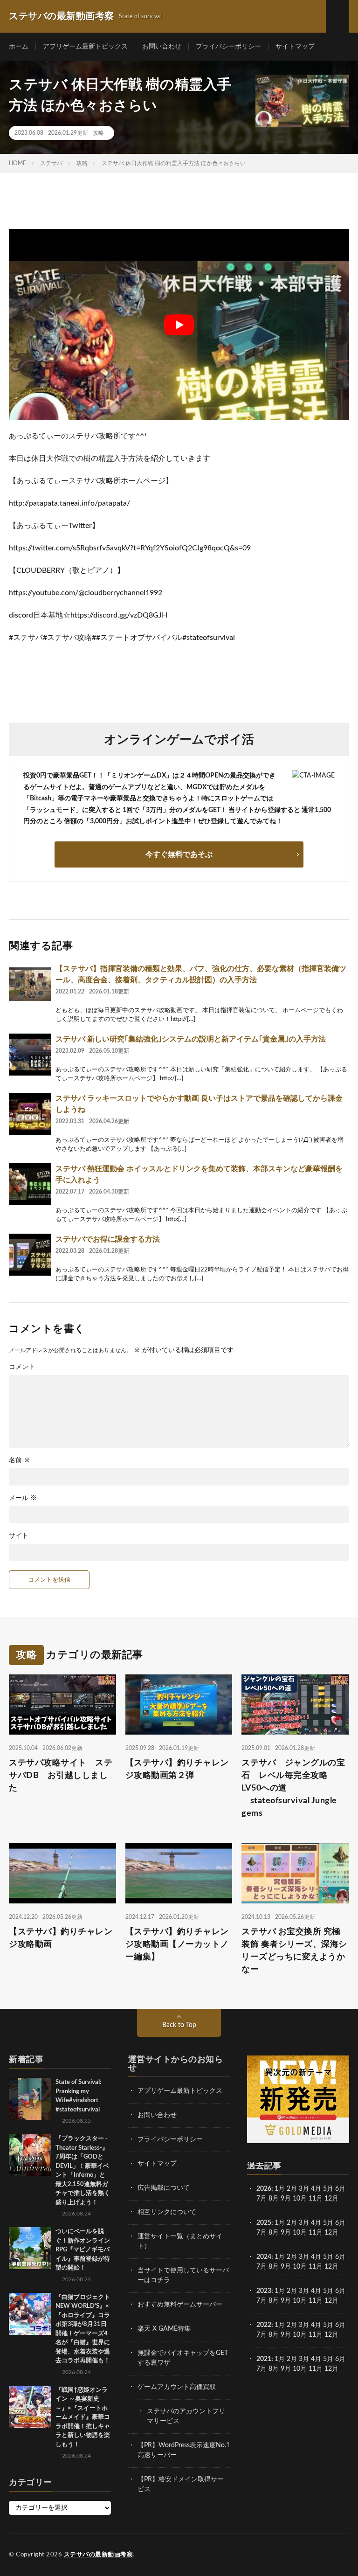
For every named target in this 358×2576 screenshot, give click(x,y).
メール (23, 1498)
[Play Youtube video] (179, 325)
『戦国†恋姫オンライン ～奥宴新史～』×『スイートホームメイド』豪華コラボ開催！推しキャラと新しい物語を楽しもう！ (83, 2417)
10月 (300, 2233)
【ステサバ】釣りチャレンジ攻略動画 (61, 1938)
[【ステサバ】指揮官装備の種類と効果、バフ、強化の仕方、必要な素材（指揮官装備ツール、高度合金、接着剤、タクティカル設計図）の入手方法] (30, 984)
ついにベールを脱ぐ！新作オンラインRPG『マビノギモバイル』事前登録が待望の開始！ (83, 2250)
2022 (264, 2325)
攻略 (98, 133)
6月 (340, 2189)
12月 (331, 2233)
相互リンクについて (167, 2212)
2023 (264, 2291)
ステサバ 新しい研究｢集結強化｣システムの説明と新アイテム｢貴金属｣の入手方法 (191, 1039)
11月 (316, 2233)
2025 (264, 2223)
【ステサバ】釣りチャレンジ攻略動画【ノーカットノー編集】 (177, 1944)
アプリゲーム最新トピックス (85, 47)
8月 (274, 2199)
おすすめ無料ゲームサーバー (180, 2305)
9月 (286, 2233)
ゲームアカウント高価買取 (177, 2387)
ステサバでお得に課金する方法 (108, 1239)
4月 (316, 2189)
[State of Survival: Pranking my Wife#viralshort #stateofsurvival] (30, 2099)
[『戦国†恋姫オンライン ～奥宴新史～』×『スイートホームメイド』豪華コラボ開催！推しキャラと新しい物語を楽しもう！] (30, 2407)
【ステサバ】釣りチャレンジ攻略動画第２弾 (177, 1769)
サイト (19, 1536)
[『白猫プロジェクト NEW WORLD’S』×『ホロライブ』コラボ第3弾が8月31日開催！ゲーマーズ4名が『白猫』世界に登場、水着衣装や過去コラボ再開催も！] (30, 2314)
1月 (280, 2189)
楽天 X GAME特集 (164, 2329)
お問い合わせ (162, 47)
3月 (304, 2189)
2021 (264, 2359)
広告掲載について (164, 2188)
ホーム (19, 47)
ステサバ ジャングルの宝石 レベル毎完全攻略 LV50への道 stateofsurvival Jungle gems (293, 1788)
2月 (292, 2189)
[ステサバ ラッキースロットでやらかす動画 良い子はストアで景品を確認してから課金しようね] (30, 1114)
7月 (262, 2199)
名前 (20, 1460)
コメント (22, 1367)
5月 (328, 2189)
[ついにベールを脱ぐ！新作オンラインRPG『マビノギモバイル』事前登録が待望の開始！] (30, 2248)
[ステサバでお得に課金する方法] (30, 1255)
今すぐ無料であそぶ (179, 854)
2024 (264, 2257)
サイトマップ (295, 47)
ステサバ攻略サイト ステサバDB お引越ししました (61, 1776)
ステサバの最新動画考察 (99, 2555)
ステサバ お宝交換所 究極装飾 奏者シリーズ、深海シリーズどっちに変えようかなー (294, 1951)
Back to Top (179, 2025)
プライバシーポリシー (228, 47)
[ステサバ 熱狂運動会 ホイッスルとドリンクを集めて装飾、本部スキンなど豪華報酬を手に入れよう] (30, 1184)
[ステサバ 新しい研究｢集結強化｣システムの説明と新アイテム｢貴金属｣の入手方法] (30, 1055)
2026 (264, 2189)
